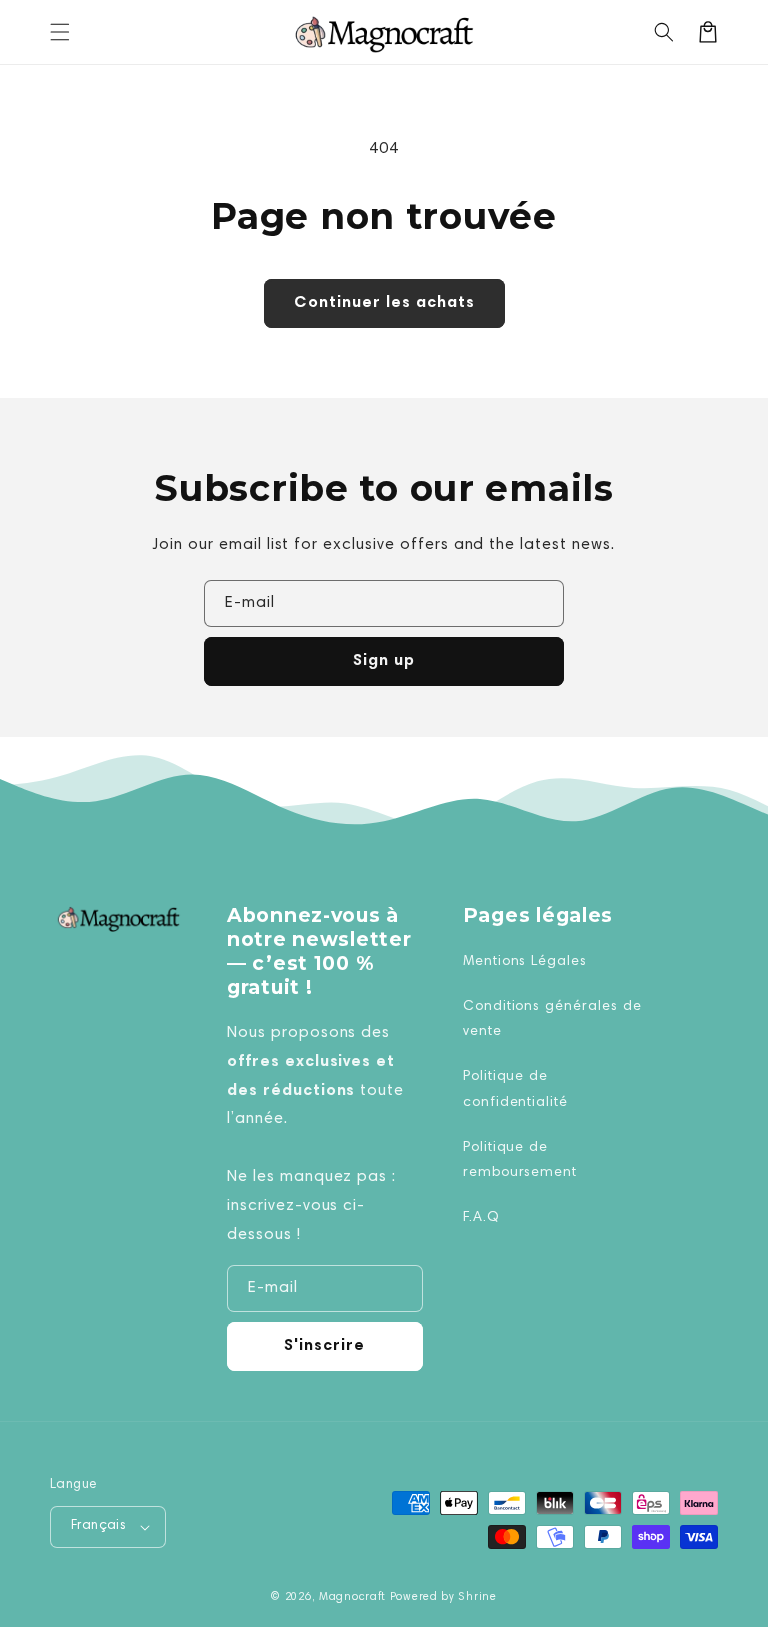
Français (98, 1526)
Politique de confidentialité (515, 1089)
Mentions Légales (525, 962)
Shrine (477, 1597)
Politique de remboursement (520, 1160)
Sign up (384, 661)
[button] (60, 32)
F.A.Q (481, 1218)
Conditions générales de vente (552, 1019)
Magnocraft (352, 1597)
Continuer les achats (384, 303)
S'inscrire (324, 1346)
